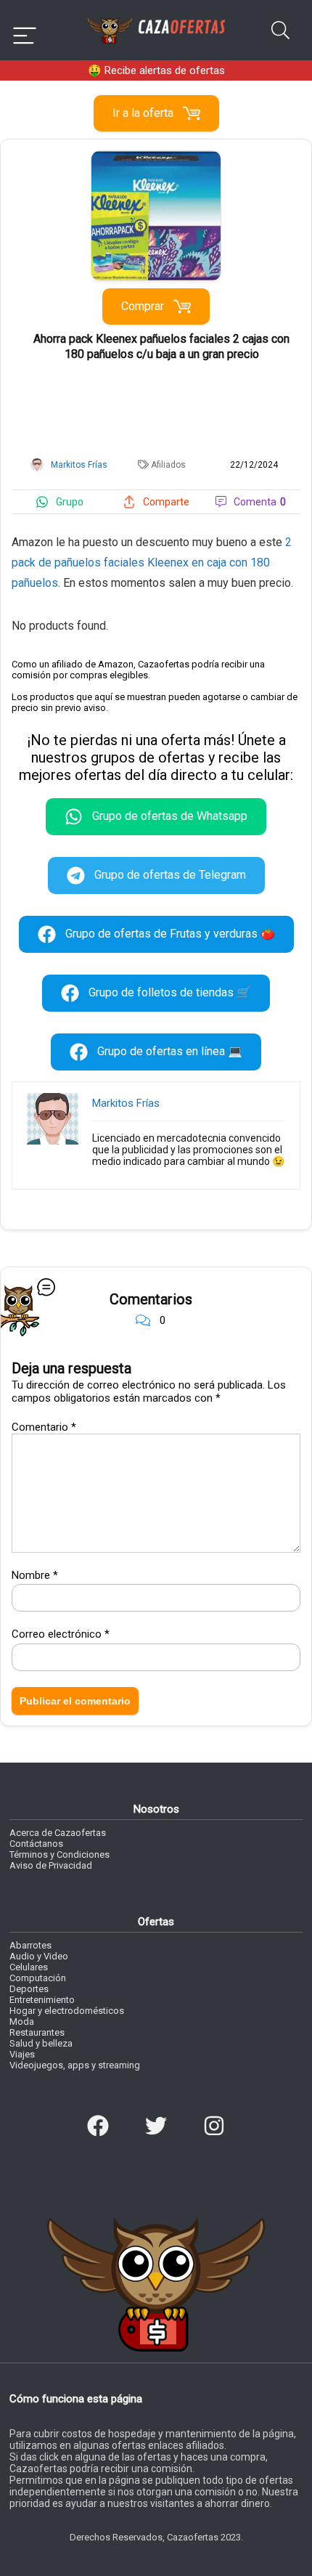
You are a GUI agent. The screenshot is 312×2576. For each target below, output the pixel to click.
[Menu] (25, 30)
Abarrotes (30, 1945)
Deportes (29, 1989)
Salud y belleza (41, 2043)
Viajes (22, 2054)
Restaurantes (37, 2032)
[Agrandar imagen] (156, 157)
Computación (38, 1978)
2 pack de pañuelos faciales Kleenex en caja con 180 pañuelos (152, 562)
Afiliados (168, 465)
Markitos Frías (126, 1103)
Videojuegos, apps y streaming (75, 2065)
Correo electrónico (61, 1634)
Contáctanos (36, 1844)
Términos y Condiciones (59, 1854)
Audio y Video (39, 1956)
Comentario (44, 1427)
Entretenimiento (42, 2000)
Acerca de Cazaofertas (58, 1833)
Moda (22, 2022)
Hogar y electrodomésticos (67, 2011)
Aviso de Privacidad (51, 1865)
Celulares (29, 1967)
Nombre (35, 1575)
